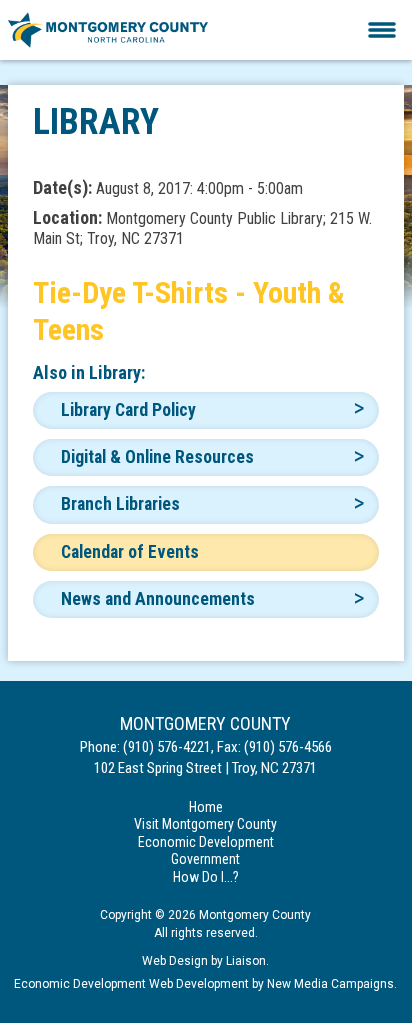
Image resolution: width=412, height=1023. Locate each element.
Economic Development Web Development (131, 984)
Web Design (175, 961)
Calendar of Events (130, 552)
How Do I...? (206, 877)
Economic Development (206, 842)
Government (205, 859)
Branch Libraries (120, 504)
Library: (117, 372)
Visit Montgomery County (205, 824)
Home (206, 807)
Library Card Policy (128, 410)
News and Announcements (158, 599)
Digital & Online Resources (157, 457)
